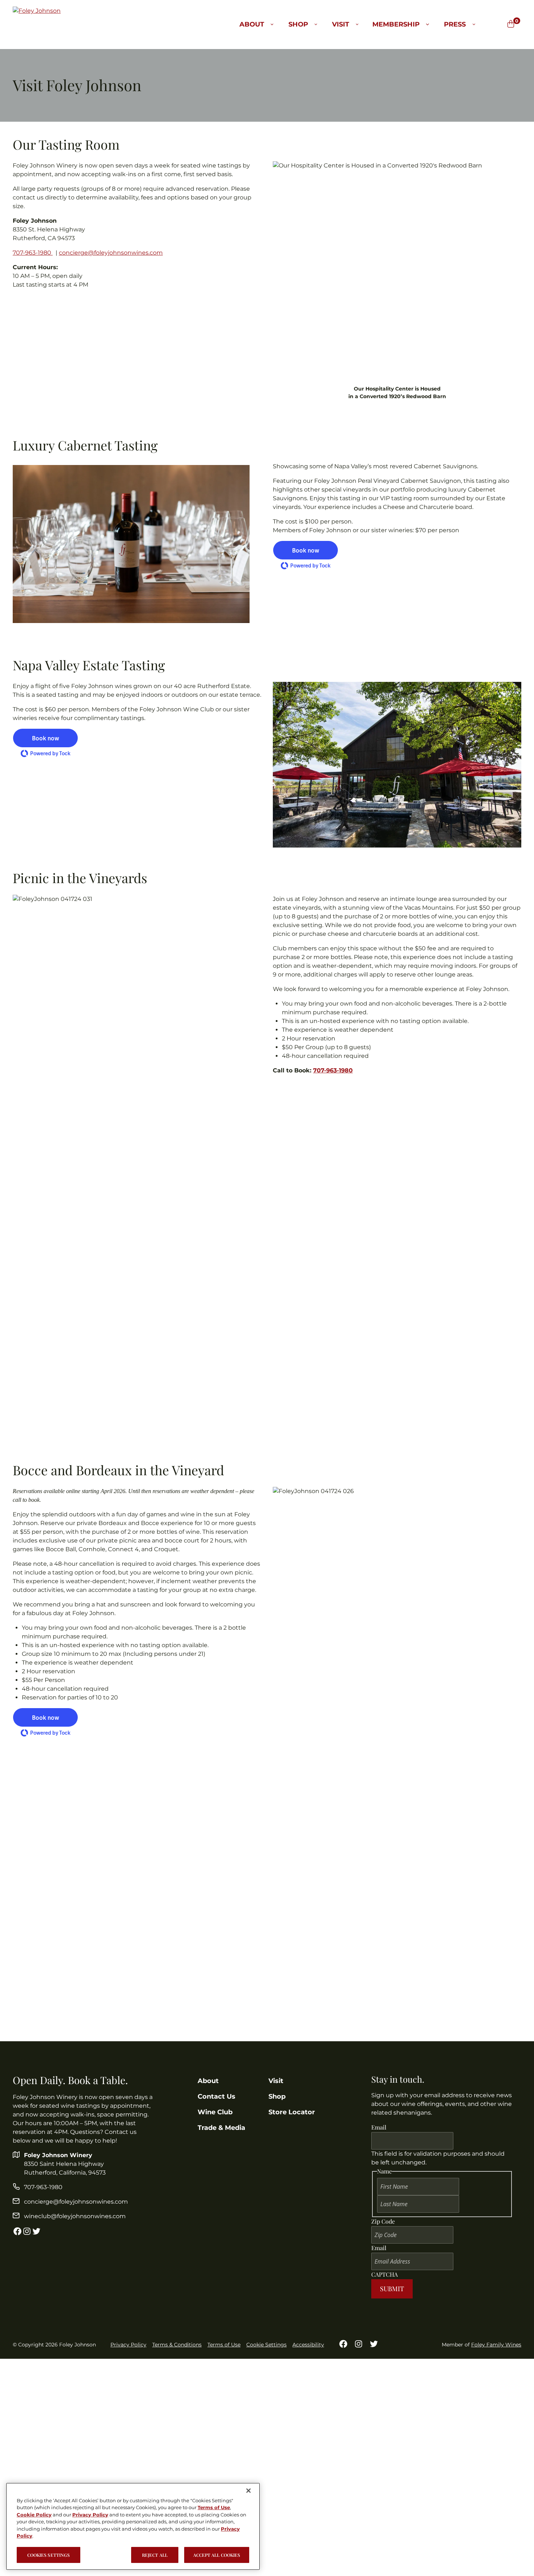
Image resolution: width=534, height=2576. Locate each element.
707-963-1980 (33, 253)
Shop (298, 24)
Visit (341, 24)
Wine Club (215, 2112)
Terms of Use (224, 2345)
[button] (306, 550)
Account (500, 24)
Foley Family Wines (496, 2345)
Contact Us (217, 2096)
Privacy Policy (128, 2345)
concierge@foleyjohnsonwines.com (111, 253)
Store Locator (292, 2112)
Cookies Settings (48, 2555)
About (252, 24)
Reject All (155, 2555)
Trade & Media (221, 2128)
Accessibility (308, 2345)
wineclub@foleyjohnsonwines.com (75, 2216)
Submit (392, 2289)
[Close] (248, 2491)
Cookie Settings (266, 2345)
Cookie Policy (34, 2515)
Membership (396, 24)
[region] (133, 2526)
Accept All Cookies (217, 2555)
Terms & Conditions (177, 2345)
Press (455, 24)
